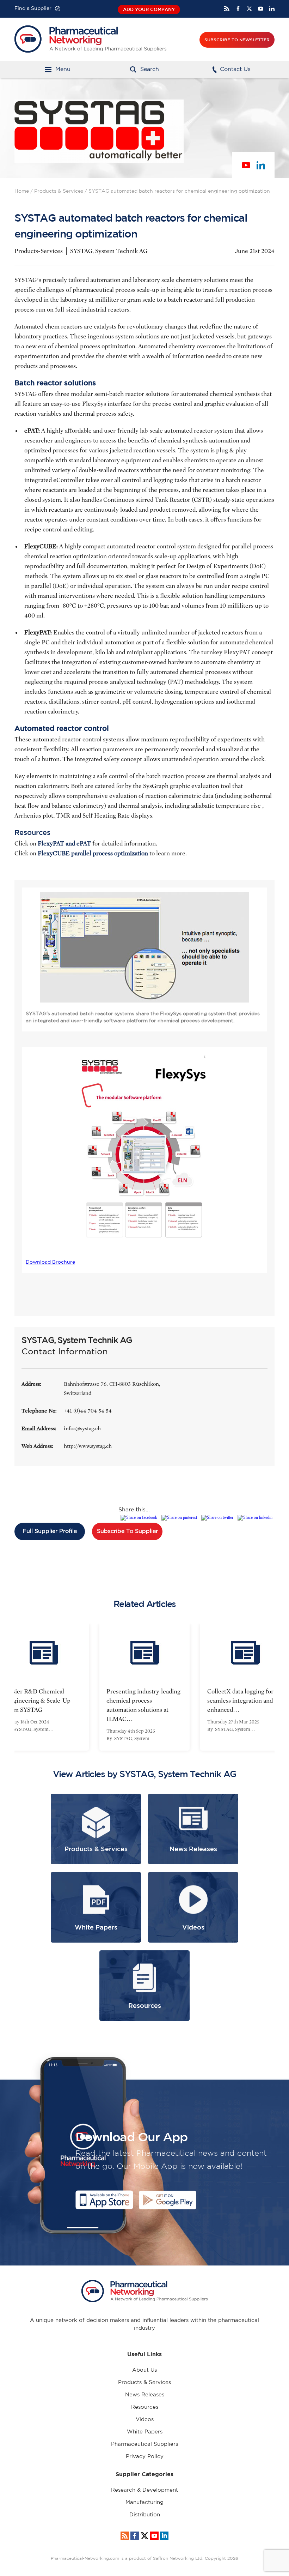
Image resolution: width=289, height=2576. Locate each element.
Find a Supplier (33, 8)
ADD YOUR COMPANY (149, 9)
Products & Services (59, 191)
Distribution (145, 2515)
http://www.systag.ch (88, 1446)
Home (22, 191)
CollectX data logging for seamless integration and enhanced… (147, 1701)
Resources (145, 2407)
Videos (145, 2419)
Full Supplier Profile (50, 1531)
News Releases (145, 2395)
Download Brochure (50, 1262)
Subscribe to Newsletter (237, 40)
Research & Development (144, 2490)
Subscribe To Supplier (127, 1531)
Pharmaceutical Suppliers (144, 2444)
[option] (51, 1687)
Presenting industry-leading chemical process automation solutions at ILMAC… (50, 1705)
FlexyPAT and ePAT (64, 844)
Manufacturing (144, 2502)
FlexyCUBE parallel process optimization (93, 853)
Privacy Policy (145, 2457)
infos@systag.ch (82, 1428)
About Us (144, 2370)
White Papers (145, 2432)
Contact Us (235, 69)
